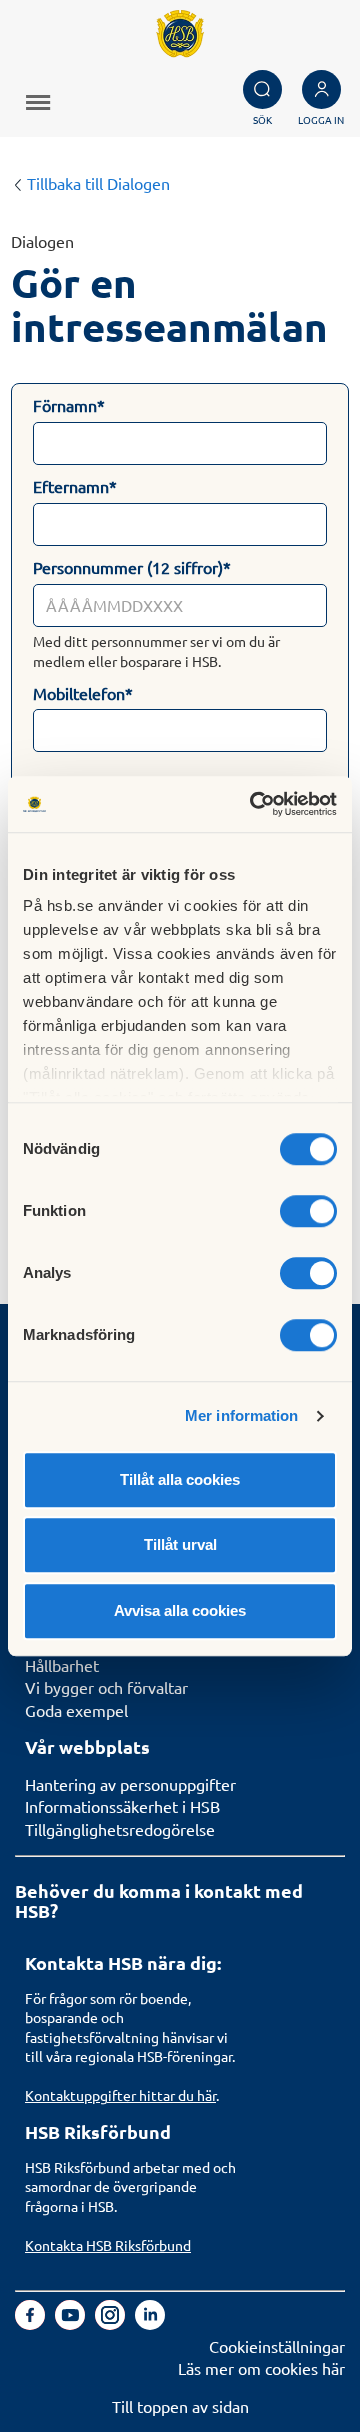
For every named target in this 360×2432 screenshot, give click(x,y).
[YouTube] (72, 2323)
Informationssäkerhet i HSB (122, 1806)
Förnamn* (69, 405)
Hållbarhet (62, 1665)
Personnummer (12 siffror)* (132, 567)
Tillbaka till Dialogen (96, 183)
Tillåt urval (180, 1544)
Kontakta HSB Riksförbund (108, 2245)
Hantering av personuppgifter (130, 1784)
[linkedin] (150, 2323)
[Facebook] (32, 2323)
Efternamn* (75, 486)
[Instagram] (112, 2323)
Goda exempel (76, 1710)
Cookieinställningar (277, 2346)
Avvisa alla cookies (180, 1610)
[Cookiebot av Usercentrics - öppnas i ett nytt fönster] (254, 804)
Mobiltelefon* (83, 693)
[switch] (308, 1211)
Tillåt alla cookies (180, 1479)
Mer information (242, 1415)
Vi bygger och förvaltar (106, 1687)
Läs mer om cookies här (261, 2368)
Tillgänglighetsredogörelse (120, 1829)
